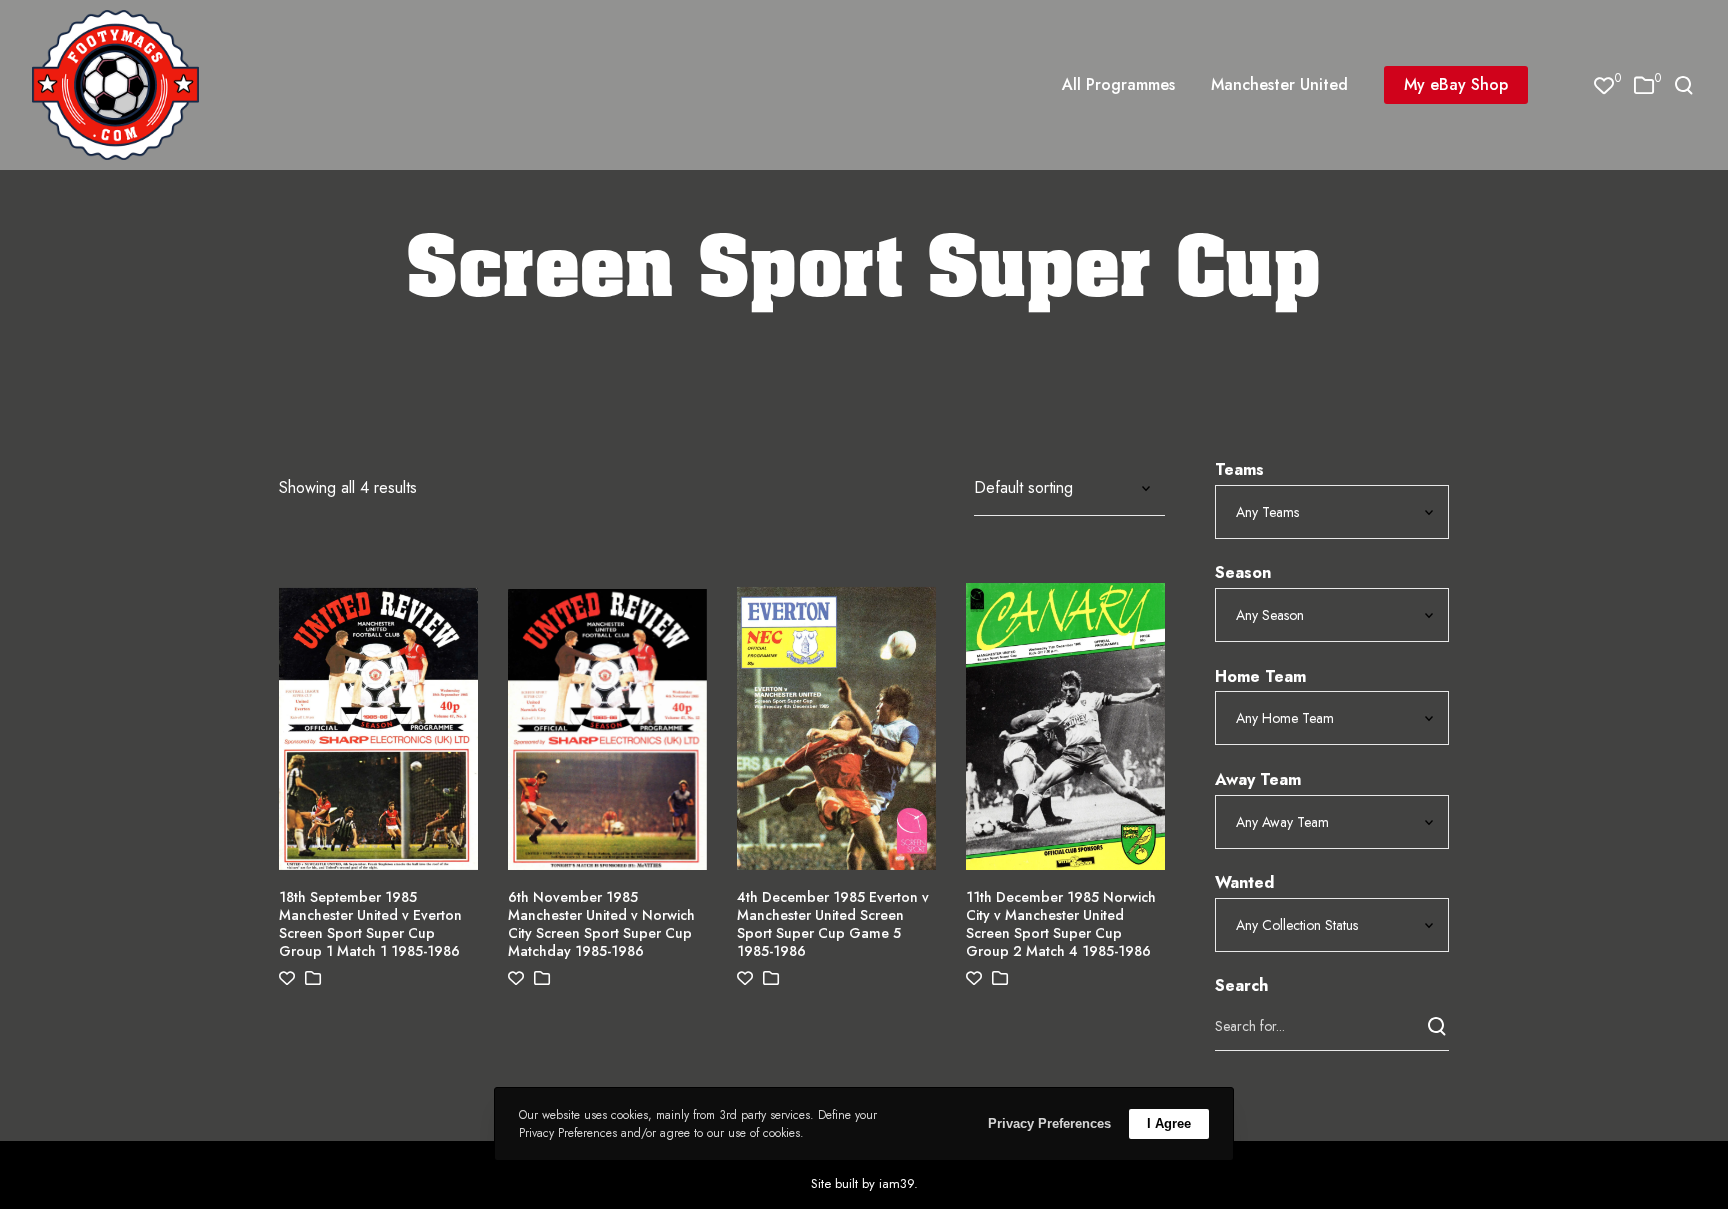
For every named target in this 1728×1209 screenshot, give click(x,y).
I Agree (1169, 1123)
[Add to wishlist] (287, 978)
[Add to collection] (313, 978)
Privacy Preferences (1049, 1123)
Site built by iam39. (864, 1183)
